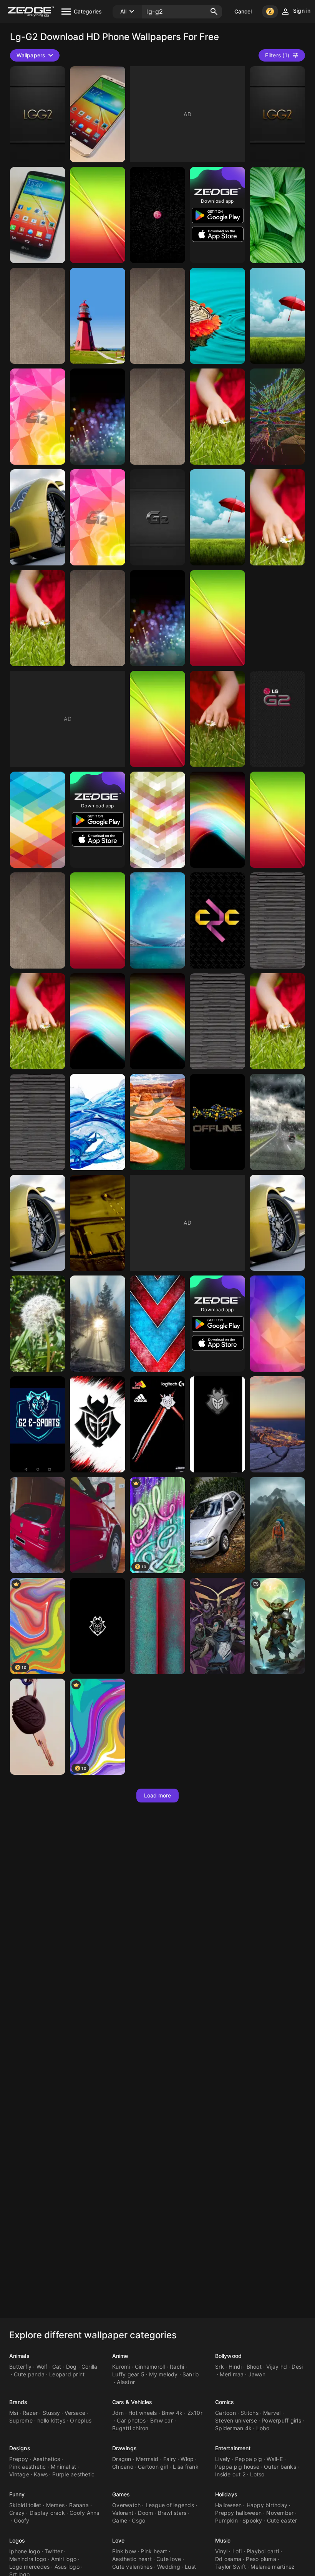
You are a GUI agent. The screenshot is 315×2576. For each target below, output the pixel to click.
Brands (18, 2402)
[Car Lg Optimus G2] (38, 517)
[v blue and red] (157, 1324)
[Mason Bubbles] (98, 1223)
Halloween (228, 2505)
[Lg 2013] (217, 517)
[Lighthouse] (98, 316)
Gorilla (90, 2367)
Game (120, 2520)
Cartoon (225, 2413)
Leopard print (67, 2374)
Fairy (170, 2459)
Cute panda (29, 2374)
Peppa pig (249, 2459)
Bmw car (162, 2420)
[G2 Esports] (98, 1626)
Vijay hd (277, 2367)
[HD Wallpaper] (277, 417)
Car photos (131, 2420)
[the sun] (98, 1324)
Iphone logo (25, 2551)
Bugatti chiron (130, 2428)
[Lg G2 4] (157, 820)
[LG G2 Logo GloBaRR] (157, 517)
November (280, 2513)
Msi (14, 2413)
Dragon (122, 2459)
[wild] (38, 1324)
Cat (57, 2367)
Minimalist (64, 2467)
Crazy (17, 2513)
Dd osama (228, 2559)
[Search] (214, 12)
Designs (20, 2448)
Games (121, 2494)
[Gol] (38, 1727)
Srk (220, 2367)
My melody (163, 2374)
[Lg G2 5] (38, 820)
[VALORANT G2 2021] (217, 1626)
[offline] (217, 1122)
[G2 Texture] (98, 618)
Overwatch (126, 2505)
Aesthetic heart (132, 2559)
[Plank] (38, 1122)
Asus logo (67, 2567)
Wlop (187, 2459)
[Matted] (157, 417)
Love (118, 2540)
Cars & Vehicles (132, 2402)
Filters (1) (277, 55)
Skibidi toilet (25, 2505)
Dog (71, 2367)
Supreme (21, 2420)
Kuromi (121, 2367)
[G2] (217, 1424)
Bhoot (254, 2367)
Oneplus (81, 2420)
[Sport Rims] (38, 1223)
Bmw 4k (172, 2413)
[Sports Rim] (277, 1223)
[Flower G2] (277, 1021)
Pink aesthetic (28, 2467)
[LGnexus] (157, 215)
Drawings (124, 2448)
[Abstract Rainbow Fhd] (98, 1021)
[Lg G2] (157, 719)
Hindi (235, 2367)
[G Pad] (98, 920)
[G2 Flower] (38, 1021)
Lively (223, 2459)
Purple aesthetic (73, 2474)
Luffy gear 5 (128, 2374)
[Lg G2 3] (217, 820)
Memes (55, 2505)
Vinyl (221, 2551)
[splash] (98, 1122)
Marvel (272, 2413)
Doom (145, 2513)
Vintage (19, 2474)
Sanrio (191, 2374)
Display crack (47, 2513)
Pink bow (124, 2551)
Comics (225, 2402)
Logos (17, 2540)
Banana (79, 2505)
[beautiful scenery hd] (157, 1122)
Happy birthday (267, 2505)
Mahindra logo (28, 2559)
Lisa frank (186, 2467)
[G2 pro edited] (277, 1324)
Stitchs (250, 2413)
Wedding (169, 2567)
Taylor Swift (230, 2567)
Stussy (51, 2413)
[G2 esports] (98, 1424)
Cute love (169, 2559)
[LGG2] (38, 114)
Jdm (118, 2413)
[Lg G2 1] (277, 820)
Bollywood (228, 2356)
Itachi (177, 2367)
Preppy (19, 2459)
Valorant (123, 2513)
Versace (75, 2413)
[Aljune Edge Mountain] (277, 1525)
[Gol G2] (38, 1525)
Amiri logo (64, 2559)
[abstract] (98, 417)
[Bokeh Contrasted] (157, 618)
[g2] (277, 1626)
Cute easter (282, 2520)
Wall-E (275, 2459)
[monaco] (277, 1424)
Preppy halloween (238, 2513)
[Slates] (277, 920)
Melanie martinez (273, 2567)
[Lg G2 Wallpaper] (38, 618)
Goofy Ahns (85, 2513)
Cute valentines (132, 2567)
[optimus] (277, 316)
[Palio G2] (217, 1525)
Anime (120, 2356)
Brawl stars (172, 2513)
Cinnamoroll (150, 2367)
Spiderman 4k (233, 2428)
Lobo (263, 2428)
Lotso (257, 2474)
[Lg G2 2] (157, 920)
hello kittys (51, 2420)
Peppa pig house (237, 2467)
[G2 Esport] (38, 1424)
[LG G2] (98, 215)
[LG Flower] (277, 517)
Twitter (54, 2551)
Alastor (126, 2382)
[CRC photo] (217, 920)
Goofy (22, 2520)
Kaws (41, 2474)
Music (223, 2540)
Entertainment (233, 2448)
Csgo (138, 2520)
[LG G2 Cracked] (38, 417)
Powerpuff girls (281, 2420)
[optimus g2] (277, 215)
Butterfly (20, 2367)
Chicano (123, 2467)
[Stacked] (217, 1021)
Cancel (243, 11)
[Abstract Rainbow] (157, 1021)
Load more (158, 1795)
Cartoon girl (153, 2467)
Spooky (252, 2520)
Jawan (257, 2374)
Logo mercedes (29, 2567)
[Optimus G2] (217, 618)
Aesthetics (47, 2459)
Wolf (42, 2367)
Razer (30, 2413)
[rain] (277, 1122)
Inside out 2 (230, 2474)
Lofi (237, 2551)
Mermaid (147, 2459)
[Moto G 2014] (157, 1626)
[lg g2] (98, 114)
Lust (190, 2567)
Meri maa (232, 2374)
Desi (297, 2367)
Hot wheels (143, 2413)
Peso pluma (261, 2559)
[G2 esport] (157, 1424)
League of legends (170, 2505)
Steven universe (236, 2420)
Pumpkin (226, 2520)
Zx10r (195, 2413)
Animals (19, 2356)
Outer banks (280, 2467)
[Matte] (38, 316)
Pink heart (154, 2551)
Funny (17, 2494)
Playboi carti (263, 2551)
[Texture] (38, 920)
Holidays (226, 2494)
